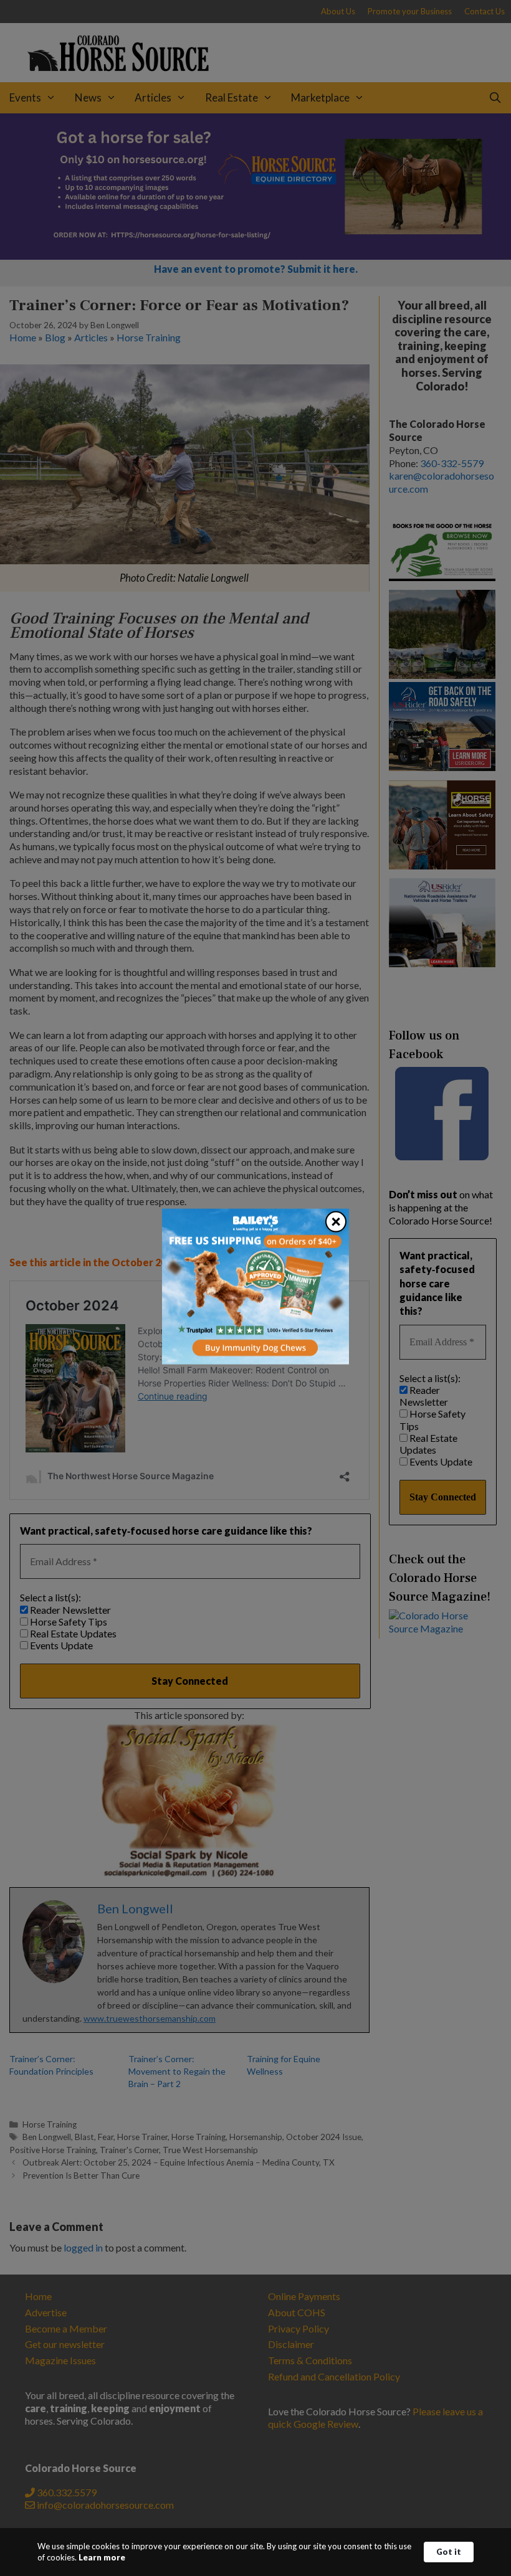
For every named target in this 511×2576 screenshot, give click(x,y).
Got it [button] (449, 2552)
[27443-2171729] (255, 1361)
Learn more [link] (102, 2557)
